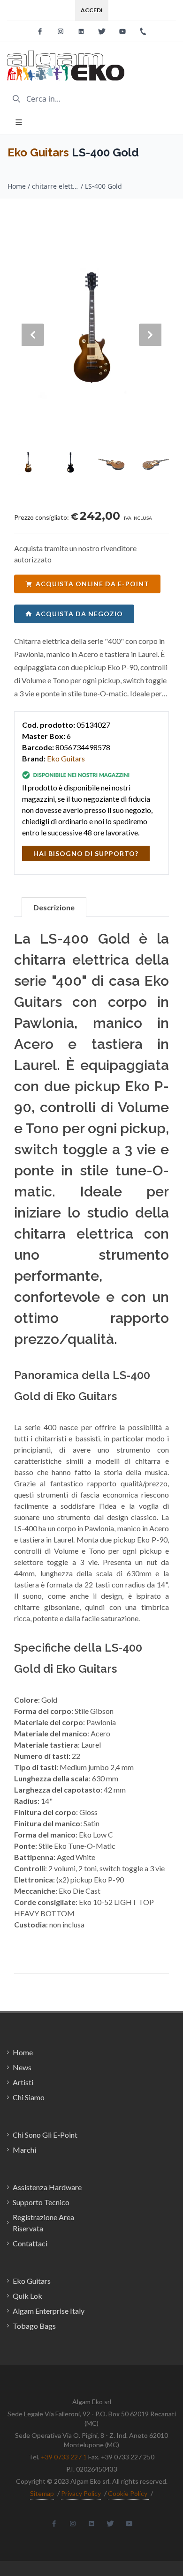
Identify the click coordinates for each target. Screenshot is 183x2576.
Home (17, 186)
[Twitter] (102, 31)
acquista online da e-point (92, 584)
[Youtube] (122, 31)
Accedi (92, 10)
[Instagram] (61, 31)
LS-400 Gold (103, 186)
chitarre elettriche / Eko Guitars (55, 186)
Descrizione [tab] (54, 907)
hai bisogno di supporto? (86, 853)
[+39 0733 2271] (143, 31)
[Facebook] (40, 31)
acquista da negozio (79, 614)
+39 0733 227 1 (64, 2457)
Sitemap (42, 2493)
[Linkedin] (81, 31)
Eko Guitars (38, 152)
